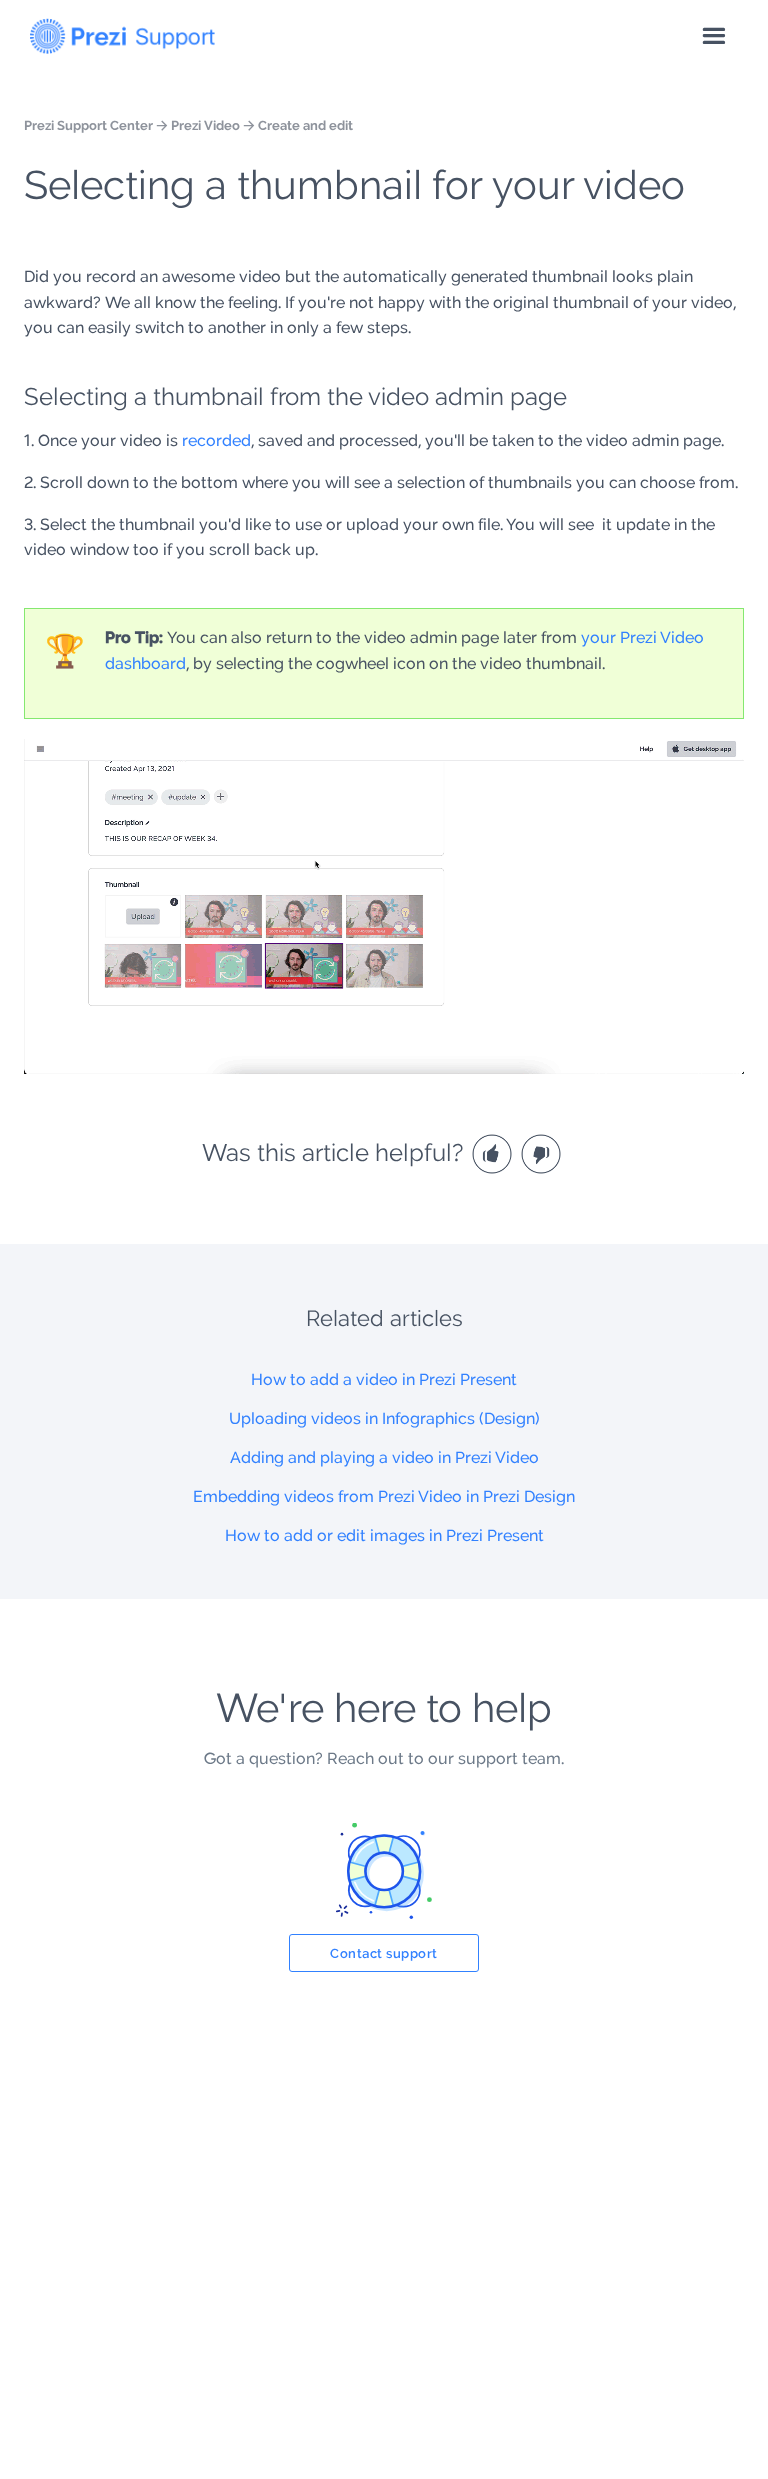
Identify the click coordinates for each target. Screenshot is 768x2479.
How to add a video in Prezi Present (384, 1379)
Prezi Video (205, 125)
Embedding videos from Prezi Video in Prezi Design (384, 1496)
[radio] (494, 1152)
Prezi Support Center (88, 125)
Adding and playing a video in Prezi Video (384, 1457)
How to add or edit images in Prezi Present (384, 1535)
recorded (216, 440)
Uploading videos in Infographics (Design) (384, 1418)
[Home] (122, 32)
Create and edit (305, 125)
